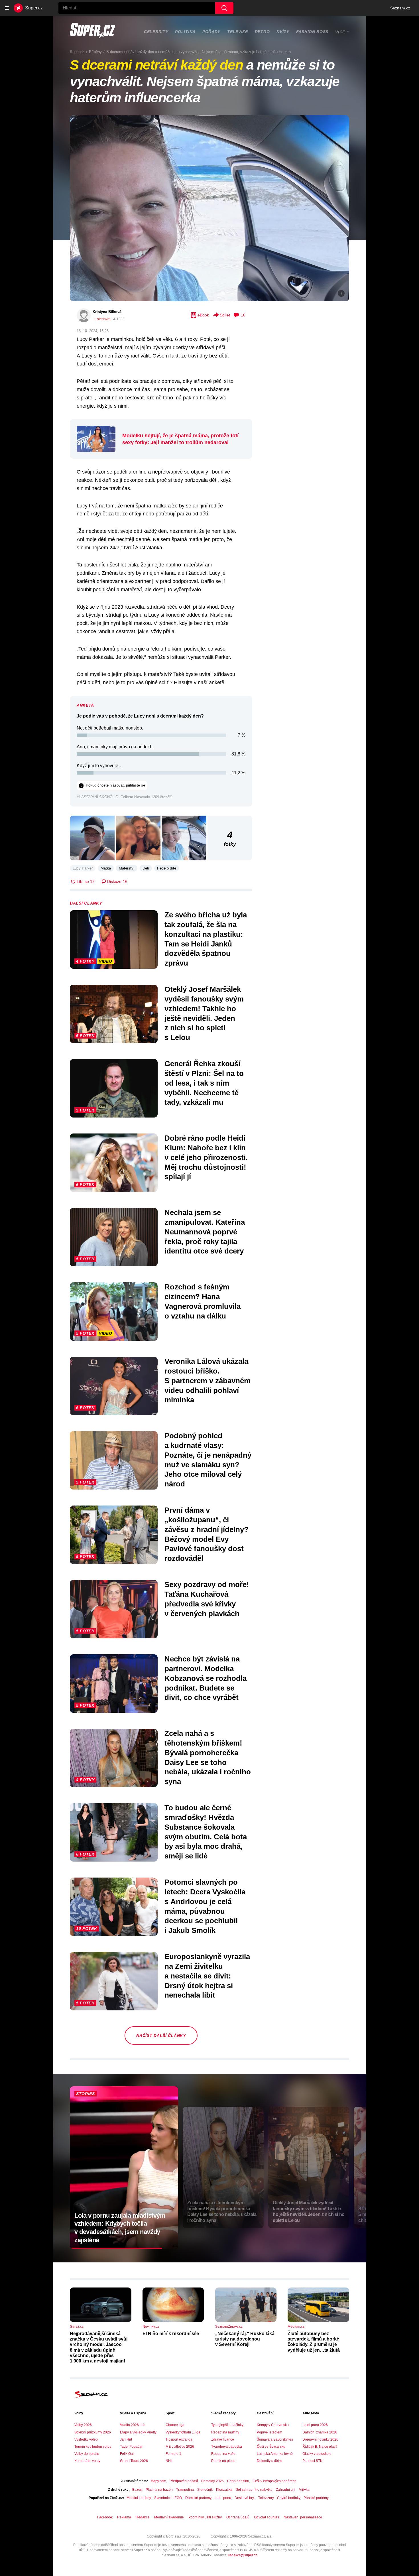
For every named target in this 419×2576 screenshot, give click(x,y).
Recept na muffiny (225, 2432)
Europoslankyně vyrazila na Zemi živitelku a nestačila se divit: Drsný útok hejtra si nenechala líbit (207, 1976)
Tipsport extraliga (179, 2439)
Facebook (105, 2517)
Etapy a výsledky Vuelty (138, 2432)
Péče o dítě (167, 868)
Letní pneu (223, 2498)
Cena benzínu (238, 2481)
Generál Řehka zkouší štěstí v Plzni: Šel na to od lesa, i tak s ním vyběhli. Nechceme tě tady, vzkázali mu (204, 1083)
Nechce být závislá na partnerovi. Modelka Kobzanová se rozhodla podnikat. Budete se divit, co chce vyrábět (206, 1678)
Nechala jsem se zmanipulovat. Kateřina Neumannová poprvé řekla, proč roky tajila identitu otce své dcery (205, 1232)
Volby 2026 (83, 2425)
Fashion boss (312, 32)
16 (243, 315)
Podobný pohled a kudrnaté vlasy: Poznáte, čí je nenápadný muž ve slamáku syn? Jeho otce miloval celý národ (208, 1460)
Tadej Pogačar (131, 2447)
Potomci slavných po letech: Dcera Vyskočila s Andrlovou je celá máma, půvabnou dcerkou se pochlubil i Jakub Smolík (205, 1906)
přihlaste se (136, 785)
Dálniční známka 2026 (320, 2432)
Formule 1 (173, 2454)
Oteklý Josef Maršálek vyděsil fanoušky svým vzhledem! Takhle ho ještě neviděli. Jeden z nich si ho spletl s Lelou (204, 1013)
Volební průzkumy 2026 (93, 2432)
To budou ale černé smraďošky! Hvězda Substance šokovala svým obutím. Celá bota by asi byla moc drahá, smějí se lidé (206, 1832)
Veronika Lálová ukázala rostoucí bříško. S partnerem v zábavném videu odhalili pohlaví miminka (208, 1381)
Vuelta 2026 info (133, 2425)
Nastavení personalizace (303, 2517)
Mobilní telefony (139, 2498)
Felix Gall (127, 2454)
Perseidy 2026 (212, 2481)
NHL (169, 2461)
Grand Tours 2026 (134, 2461)
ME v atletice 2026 (180, 2447)
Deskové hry (245, 2498)
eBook (203, 315)
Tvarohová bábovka (227, 2447)
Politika (185, 32)
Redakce (143, 2517)
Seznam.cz (400, 8)
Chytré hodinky (289, 2498)
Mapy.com (158, 2481)
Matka (106, 868)
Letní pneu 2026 (315, 2425)
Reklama (124, 2517)
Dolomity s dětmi (270, 2461)
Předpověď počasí (184, 2481)
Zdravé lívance (223, 2439)
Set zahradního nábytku (254, 2490)
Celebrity (156, 32)
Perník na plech (223, 2461)
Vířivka (304, 2490)
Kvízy (283, 32)
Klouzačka (224, 2490)
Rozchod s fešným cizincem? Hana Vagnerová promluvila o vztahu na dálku (203, 1301)
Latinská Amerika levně (275, 2454)
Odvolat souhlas (267, 2517)
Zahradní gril (286, 2490)
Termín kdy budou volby (93, 2447)
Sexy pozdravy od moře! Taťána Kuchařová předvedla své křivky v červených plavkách (207, 1599)
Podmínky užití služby (205, 2517)
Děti (146, 868)
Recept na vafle (223, 2454)
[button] (209, 208)
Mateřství (127, 868)
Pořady (211, 32)
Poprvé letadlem (269, 2432)
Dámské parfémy (198, 2498)
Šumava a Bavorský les (275, 2439)
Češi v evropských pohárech (274, 2481)
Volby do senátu (87, 2454)
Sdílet (225, 315)
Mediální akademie (169, 2517)
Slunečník (205, 2490)
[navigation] (7, 8)
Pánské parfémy (316, 2498)
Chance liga (175, 2425)
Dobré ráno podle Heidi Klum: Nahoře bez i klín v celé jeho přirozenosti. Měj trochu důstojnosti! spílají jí (206, 1157)
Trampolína (185, 2490)
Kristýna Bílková (107, 312)
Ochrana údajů (238, 2517)
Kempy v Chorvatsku (273, 2425)
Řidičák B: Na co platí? (320, 2447)
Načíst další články (161, 2035)
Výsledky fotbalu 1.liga (183, 2432)
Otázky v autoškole (317, 2454)
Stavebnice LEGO (168, 2498)
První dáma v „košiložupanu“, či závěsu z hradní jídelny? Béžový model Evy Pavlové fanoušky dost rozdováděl (207, 1534)
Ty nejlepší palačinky (227, 2425)
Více (340, 32)
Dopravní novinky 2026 (320, 2439)
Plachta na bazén (159, 2490)
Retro (262, 32)
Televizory (266, 2498)
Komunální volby (87, 2461)
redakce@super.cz (243, 2555)
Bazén (137, 2490)
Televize (238, 32)
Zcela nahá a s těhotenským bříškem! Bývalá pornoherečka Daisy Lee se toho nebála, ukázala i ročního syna (208, 1757)
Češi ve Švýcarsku (271, 2447)
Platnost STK (312, 2461)
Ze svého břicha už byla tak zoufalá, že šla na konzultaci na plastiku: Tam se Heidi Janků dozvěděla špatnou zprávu (206, 939)
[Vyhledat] (224, 8)
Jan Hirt (126, 2439)
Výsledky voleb (86, 2439)
